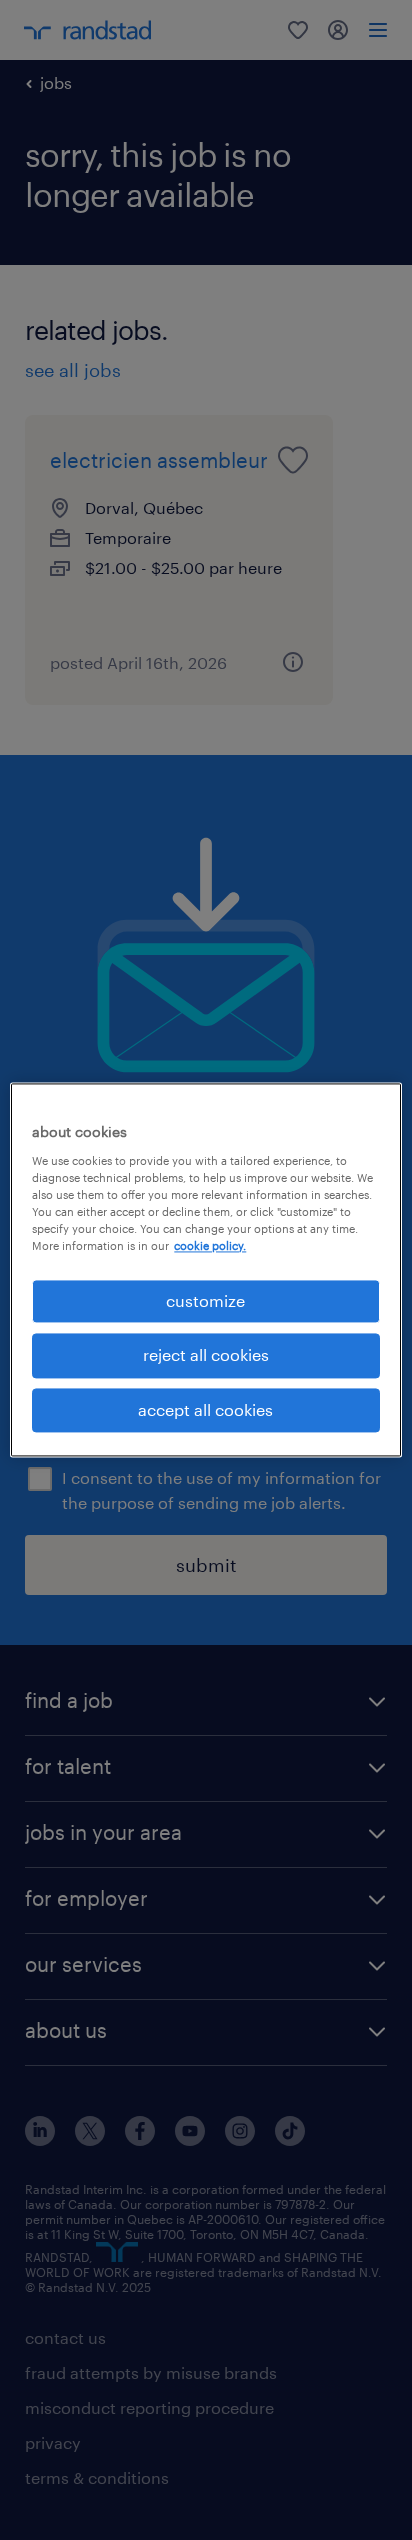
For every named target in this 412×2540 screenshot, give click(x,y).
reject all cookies (206, 1355)
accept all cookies (205, 1409)
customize (205, 1300)
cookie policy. (210, 1245)
